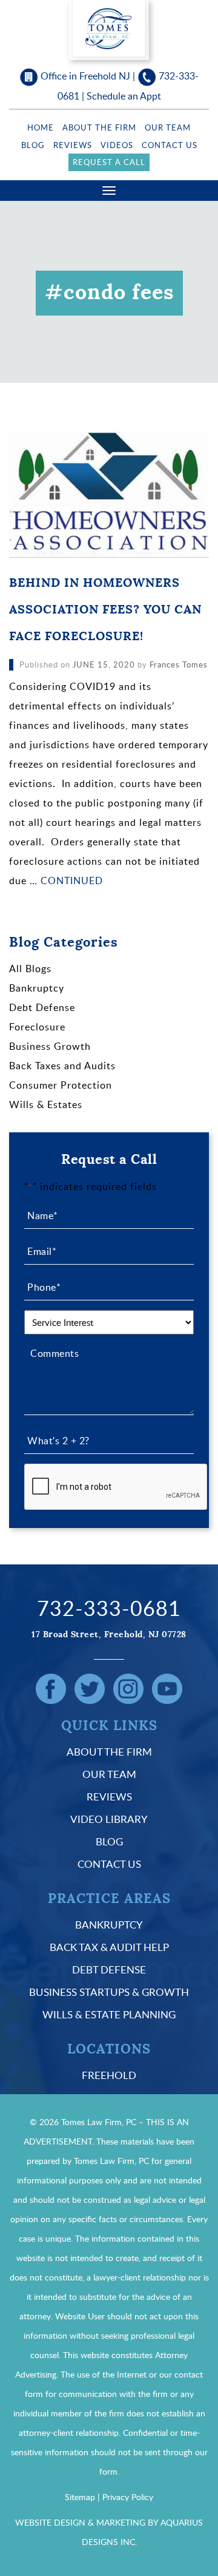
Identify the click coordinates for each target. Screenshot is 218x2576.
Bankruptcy (37, 988)
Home (41, 127)
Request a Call (109, 162)
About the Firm (99, 127)
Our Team (168, 127)
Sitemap (80, 2497)
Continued (72, 881)
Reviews (73, 145)
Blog (33, 145)
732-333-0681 (109, 1608)
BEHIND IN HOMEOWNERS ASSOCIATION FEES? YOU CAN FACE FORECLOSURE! (105, 610)
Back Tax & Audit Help (109, 1947)
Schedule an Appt (124, 96)
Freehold (109, 2075)
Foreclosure (37, 1027)
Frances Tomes (179, 664)
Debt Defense (42, 1007)
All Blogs (30, 969)
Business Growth (50, 1046)
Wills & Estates (46, 1104)
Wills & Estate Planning (109, 2014)
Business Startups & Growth (109, 1992)
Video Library (109, 1819)
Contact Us (170, 145)
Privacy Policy (128, 2497)
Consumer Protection (61, 1085)
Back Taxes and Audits (62, 1066)
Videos (117, 145)
